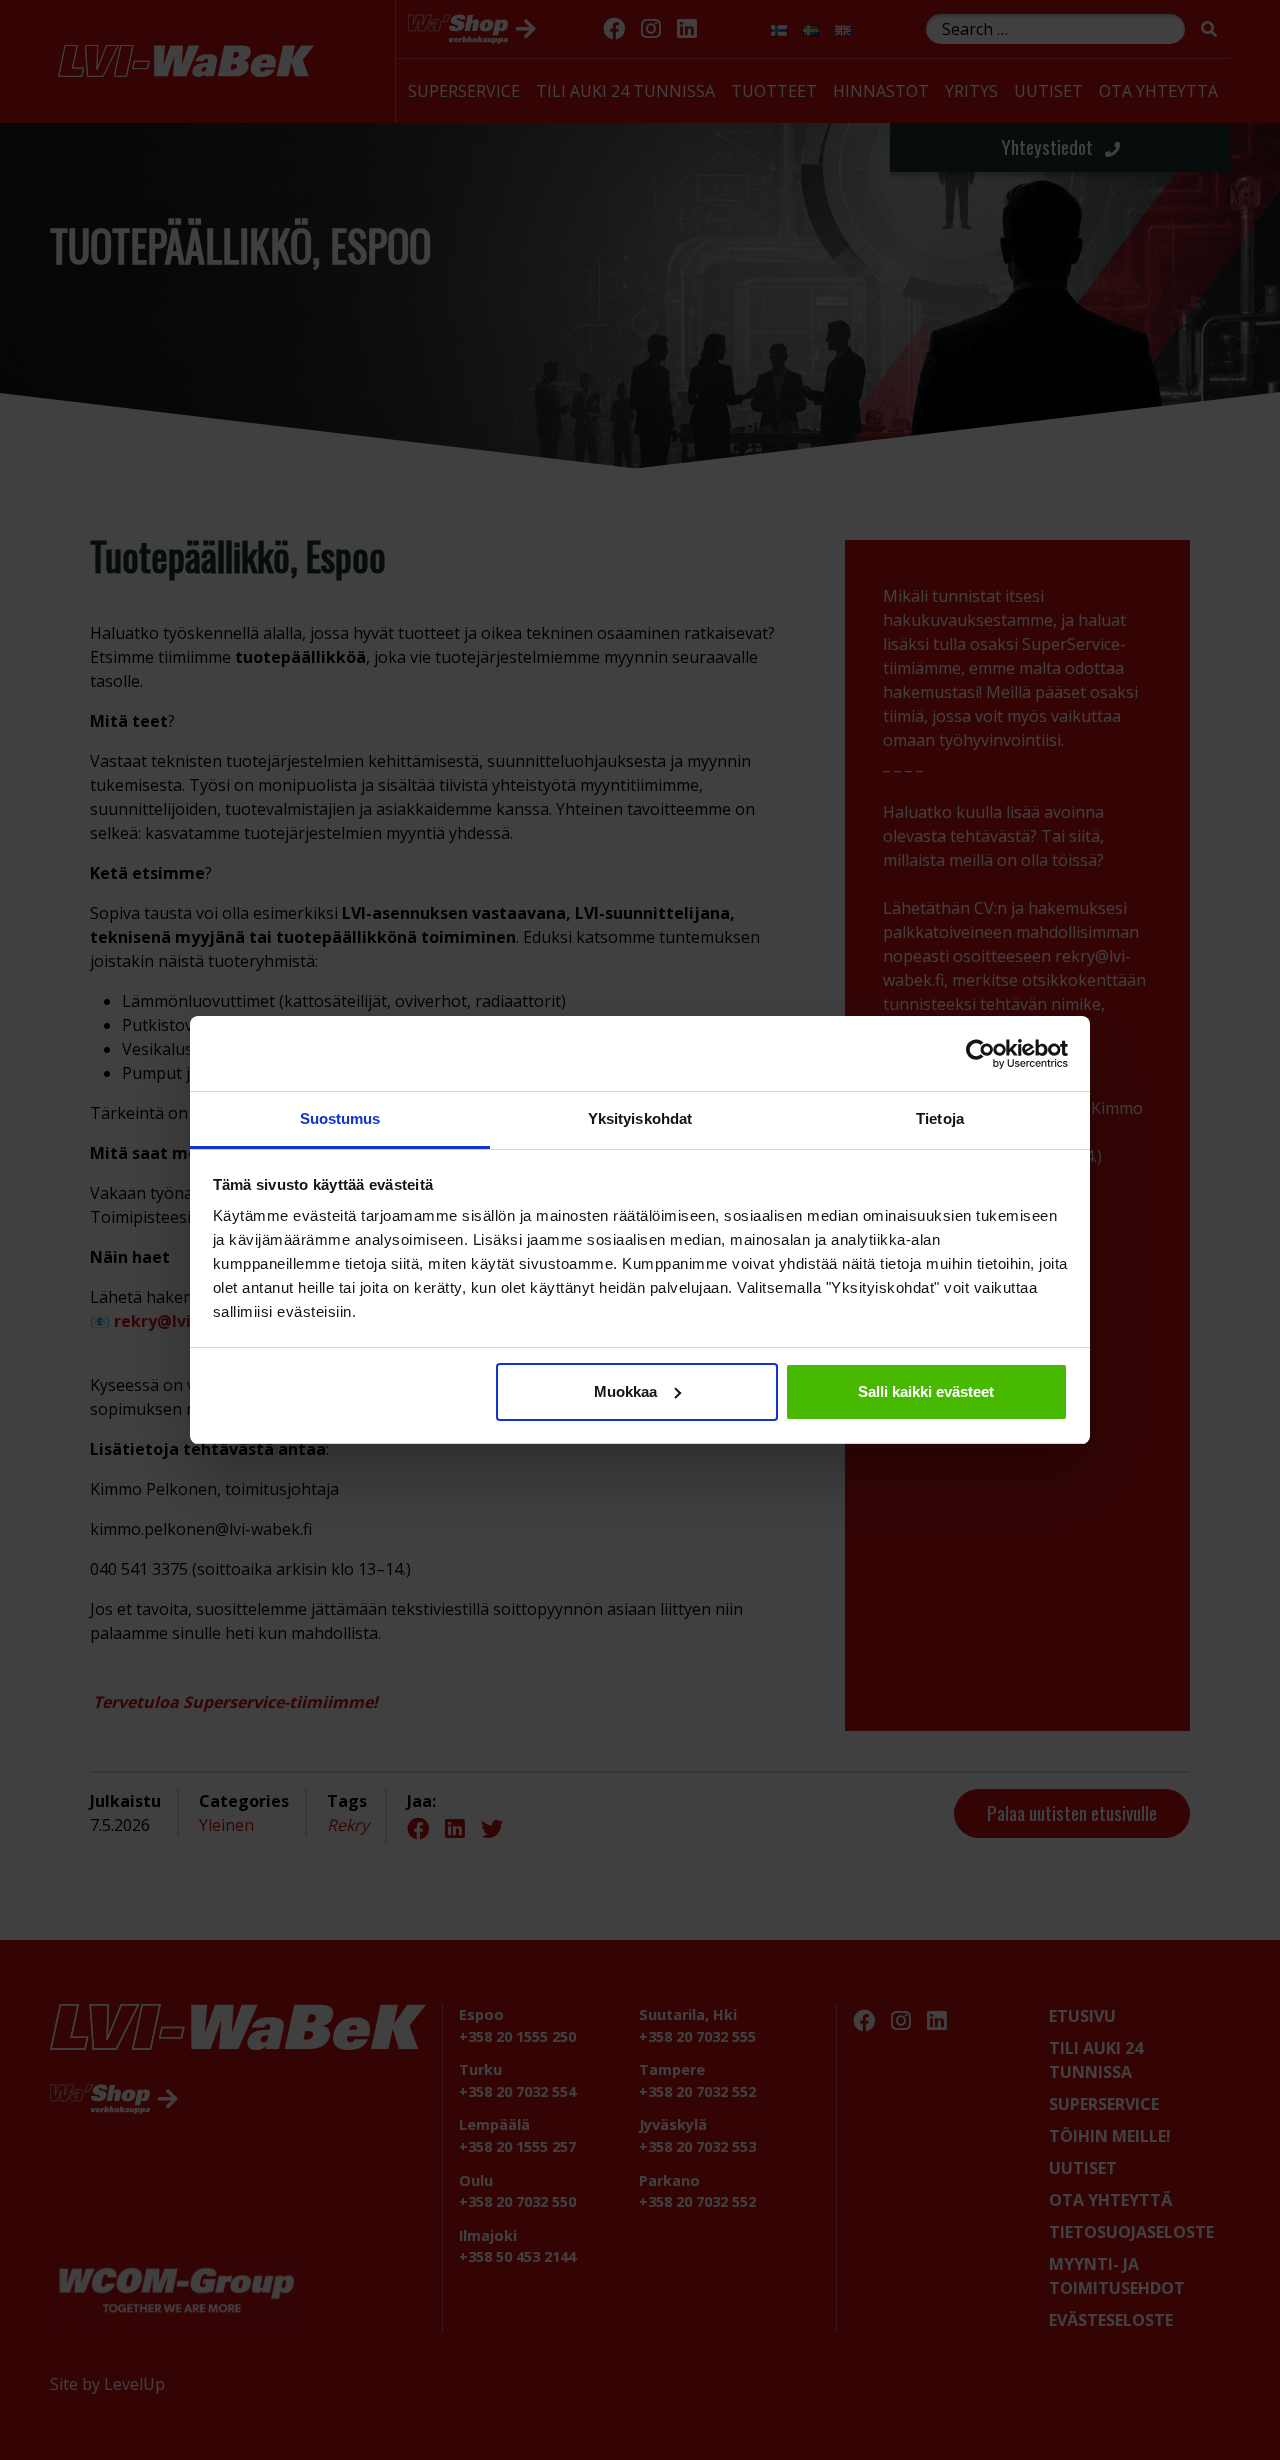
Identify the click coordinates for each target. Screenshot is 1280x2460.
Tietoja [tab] (940, 1118)
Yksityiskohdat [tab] (640, 1118)
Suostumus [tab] (340, 1118)
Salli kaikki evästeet (926, 1391)
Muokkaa (625, 1391)
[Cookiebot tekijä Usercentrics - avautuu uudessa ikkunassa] (980, 1054)
